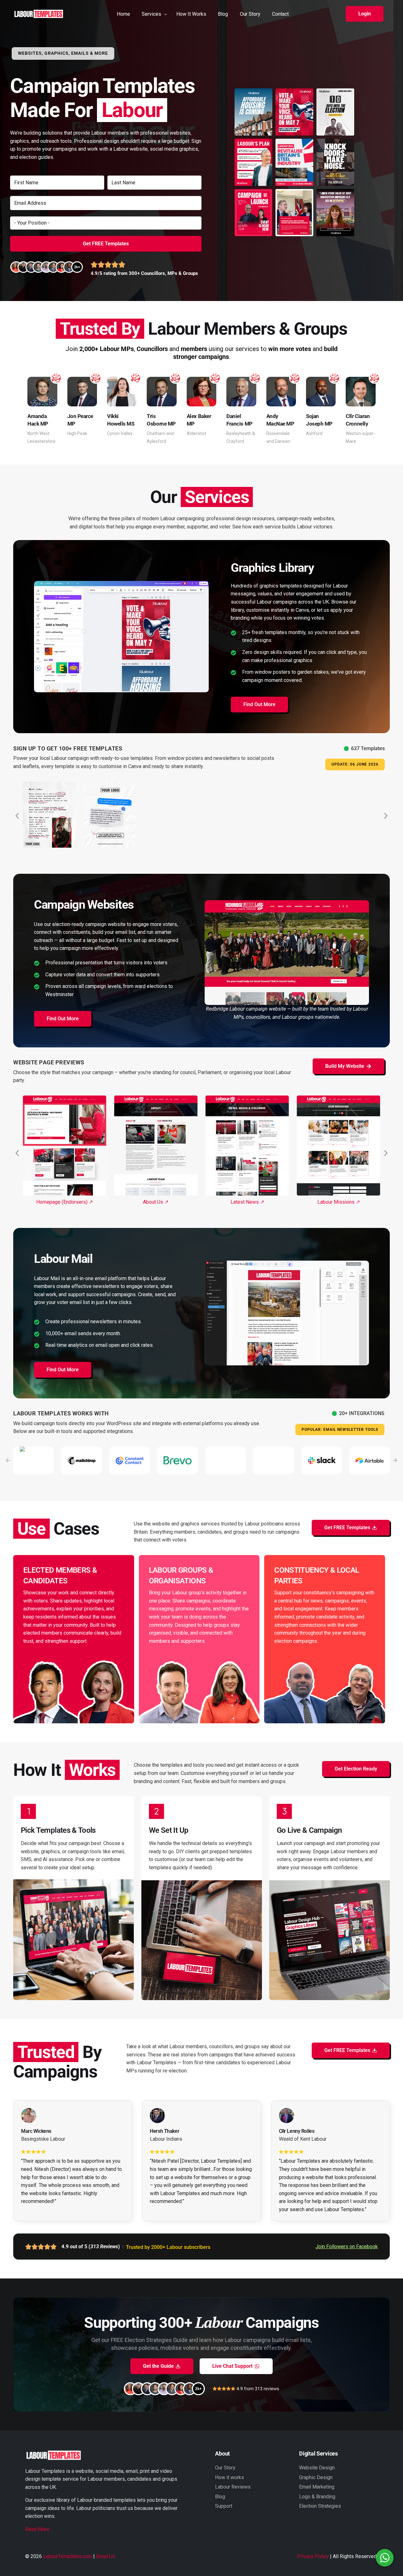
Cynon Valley (120, 433)
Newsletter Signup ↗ (339, 1202)
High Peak (77, 433)
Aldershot (196, 433)
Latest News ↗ (156, 1202)
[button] (365, 14)
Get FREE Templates (106, 244)
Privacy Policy (313, 2556)
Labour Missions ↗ (247, 1202)
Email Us (106, 2556)
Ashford (314, 433)
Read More (37, 2529)
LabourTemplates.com (68, 2556)
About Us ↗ (64, 1202)
